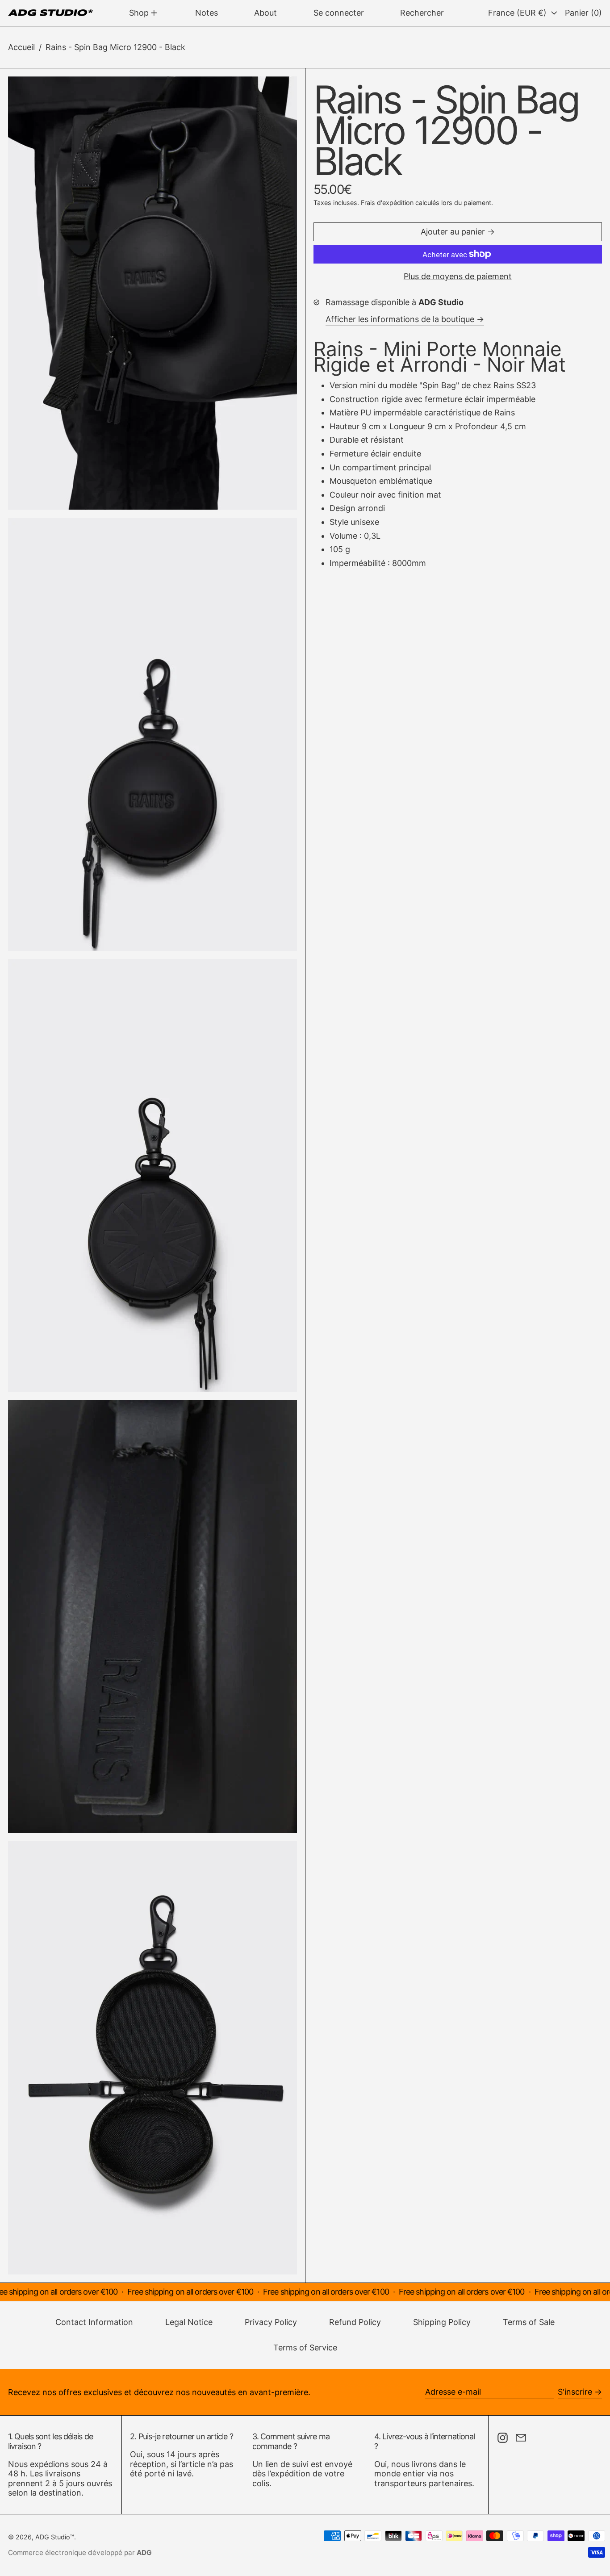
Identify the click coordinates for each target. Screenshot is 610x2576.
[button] (422, 13)
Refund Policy (355, 2322)
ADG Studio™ (55, 2537)
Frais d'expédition (387, 203)
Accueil (21, 47)
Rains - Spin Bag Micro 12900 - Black (115, 47)
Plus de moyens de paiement (458, 276)
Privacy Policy (271, 2322)
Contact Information (94, 2322)
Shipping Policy (442, 2322)
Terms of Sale (529, 2322)
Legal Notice (189, 2322)
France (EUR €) (518, 13)
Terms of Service (305, 2348)
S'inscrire (575, 2392)
